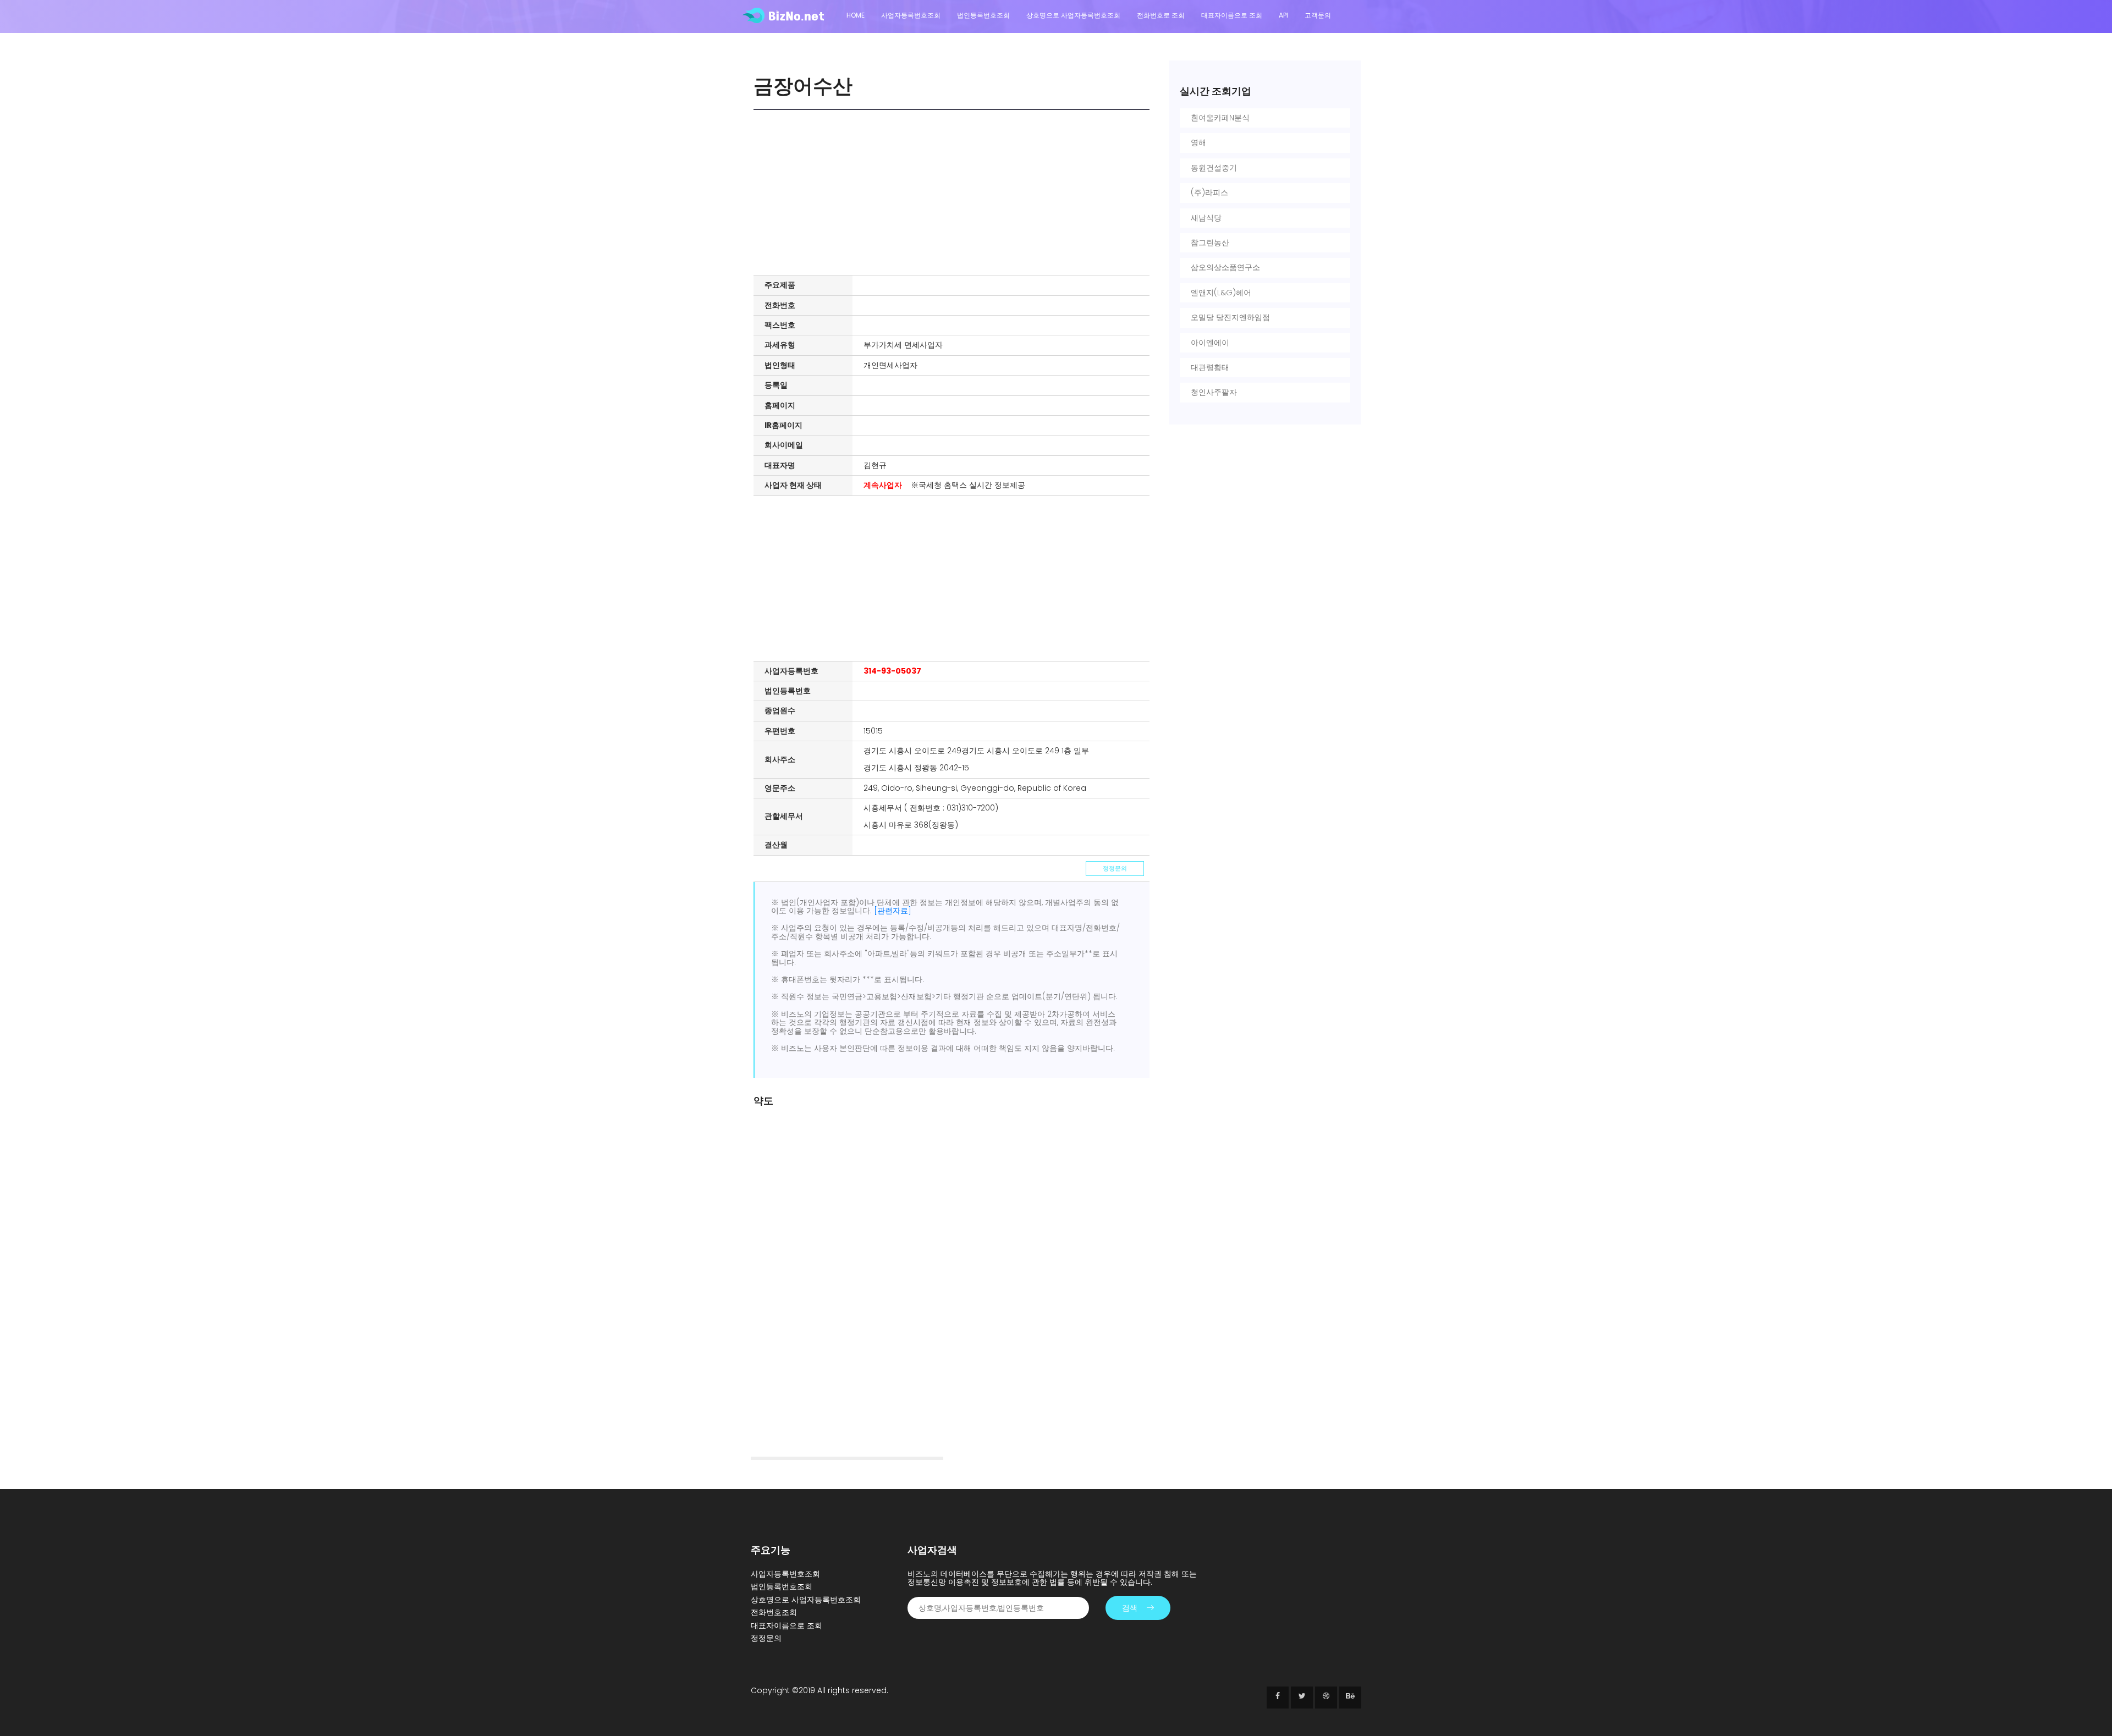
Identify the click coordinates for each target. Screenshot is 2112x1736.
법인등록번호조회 (983, 15)
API (1283, 15)
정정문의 (1115, 868)
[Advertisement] (954, 192)
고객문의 (1318, 15)
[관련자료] (893, 911)
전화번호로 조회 (1161, 15)
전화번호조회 (774, 1612)
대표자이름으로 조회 (1232, 15)
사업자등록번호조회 (911, 15)
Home (856, 15)
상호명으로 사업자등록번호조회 (1073, 15)
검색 (1130, 1608)
